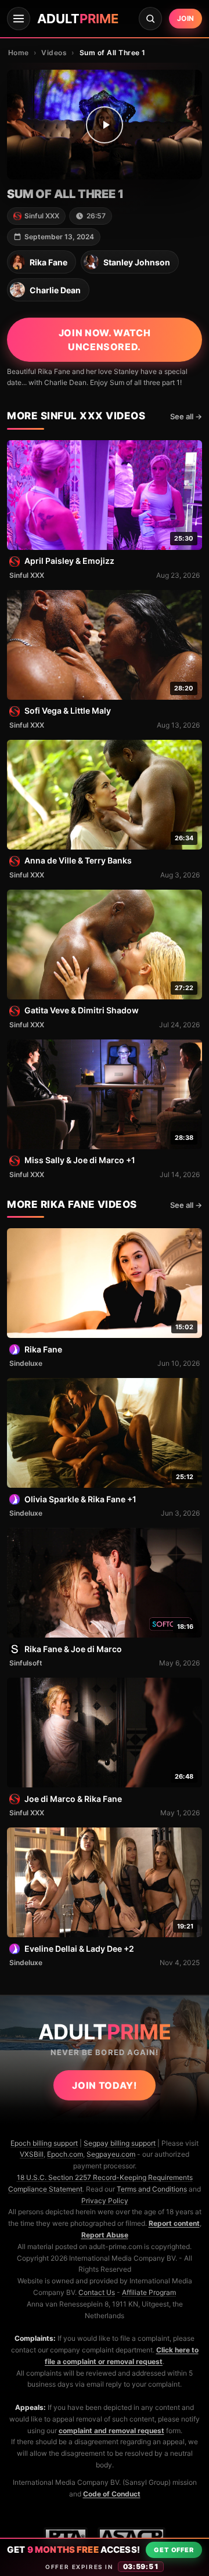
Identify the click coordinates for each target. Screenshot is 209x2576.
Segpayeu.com (111, 2154)
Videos (54, 53)
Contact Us (97, 2292)
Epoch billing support (44, 2143)
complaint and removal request (111, 2431)
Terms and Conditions (152, 2189)
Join (185, 18)
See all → (186, 416)
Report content (174, 2223)
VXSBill (32, 2154)
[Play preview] (105, 125)
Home (19, 53)
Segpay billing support (120, 2143)
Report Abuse (105, 2235)
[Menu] (19, 19)
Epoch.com (65, 2154)
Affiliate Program (149, 2292)
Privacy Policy (105, 2201)
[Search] (150, 19)
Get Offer (174, 2550)
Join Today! (104, 2085)
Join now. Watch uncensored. (105, 340)
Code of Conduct (112, 2494)
